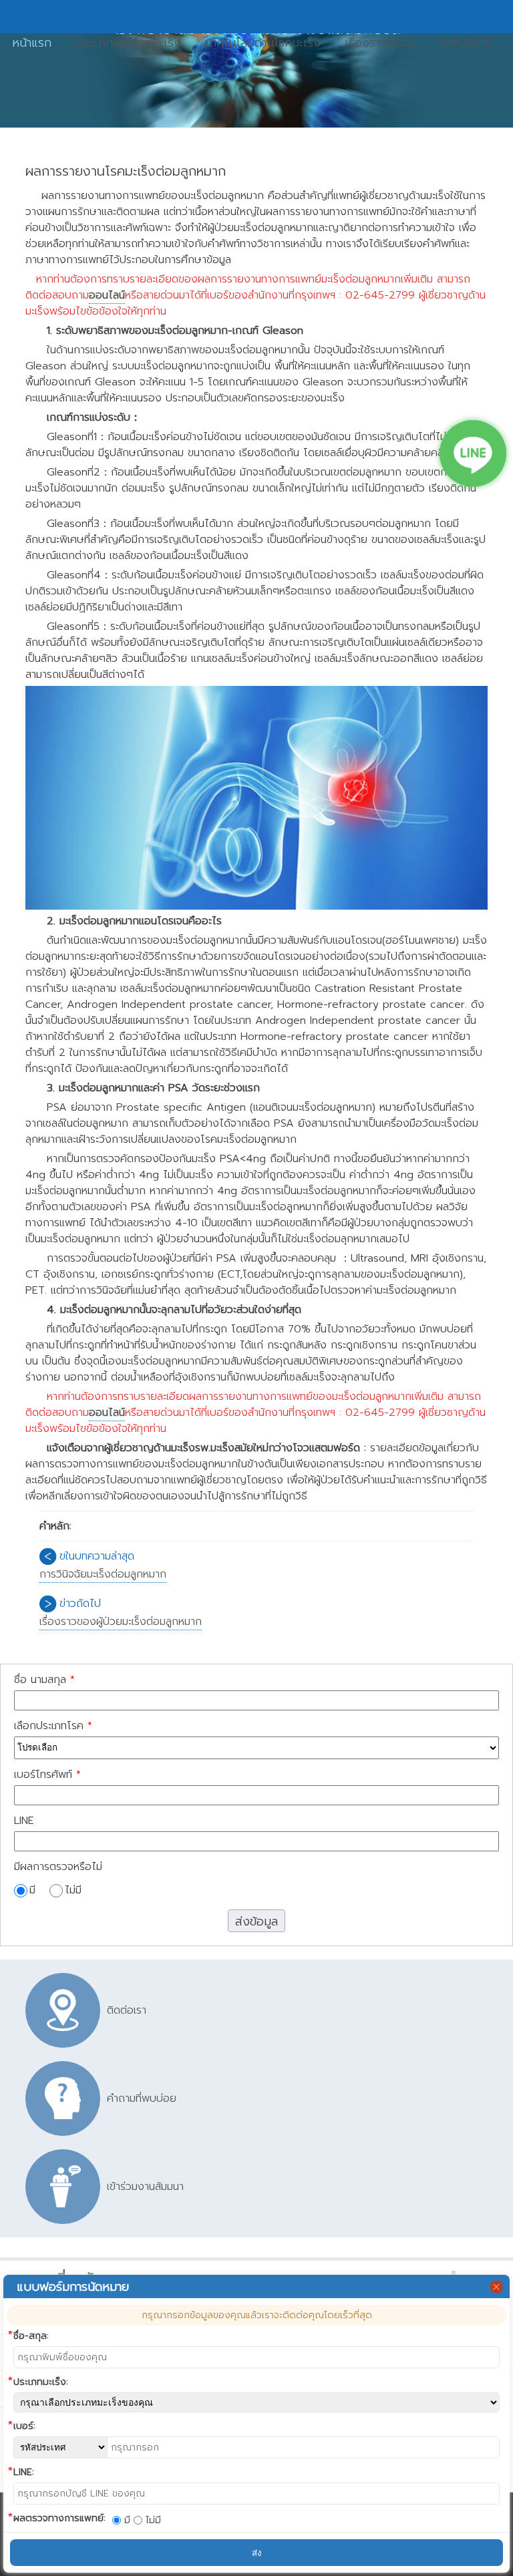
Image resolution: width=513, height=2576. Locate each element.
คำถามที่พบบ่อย (142, 2098)
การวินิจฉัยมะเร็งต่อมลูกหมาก (103, 1574)
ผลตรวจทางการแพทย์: (59, 2518)
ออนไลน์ (107, 295)
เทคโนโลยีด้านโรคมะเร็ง (263, 43)
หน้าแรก (32, 43)
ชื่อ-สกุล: (31, 2336)
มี (34, 1890)
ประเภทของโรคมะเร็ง (128, 43)
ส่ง (257, 2553)
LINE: (24, 2472)
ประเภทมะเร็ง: (41, 2382)
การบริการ (466, 43)
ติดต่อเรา (127, 2010)
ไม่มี (73, 1890)
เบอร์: (24, 2426)
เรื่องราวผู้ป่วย (381, 43)
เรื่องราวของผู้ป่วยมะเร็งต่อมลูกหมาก (121, 1622)
